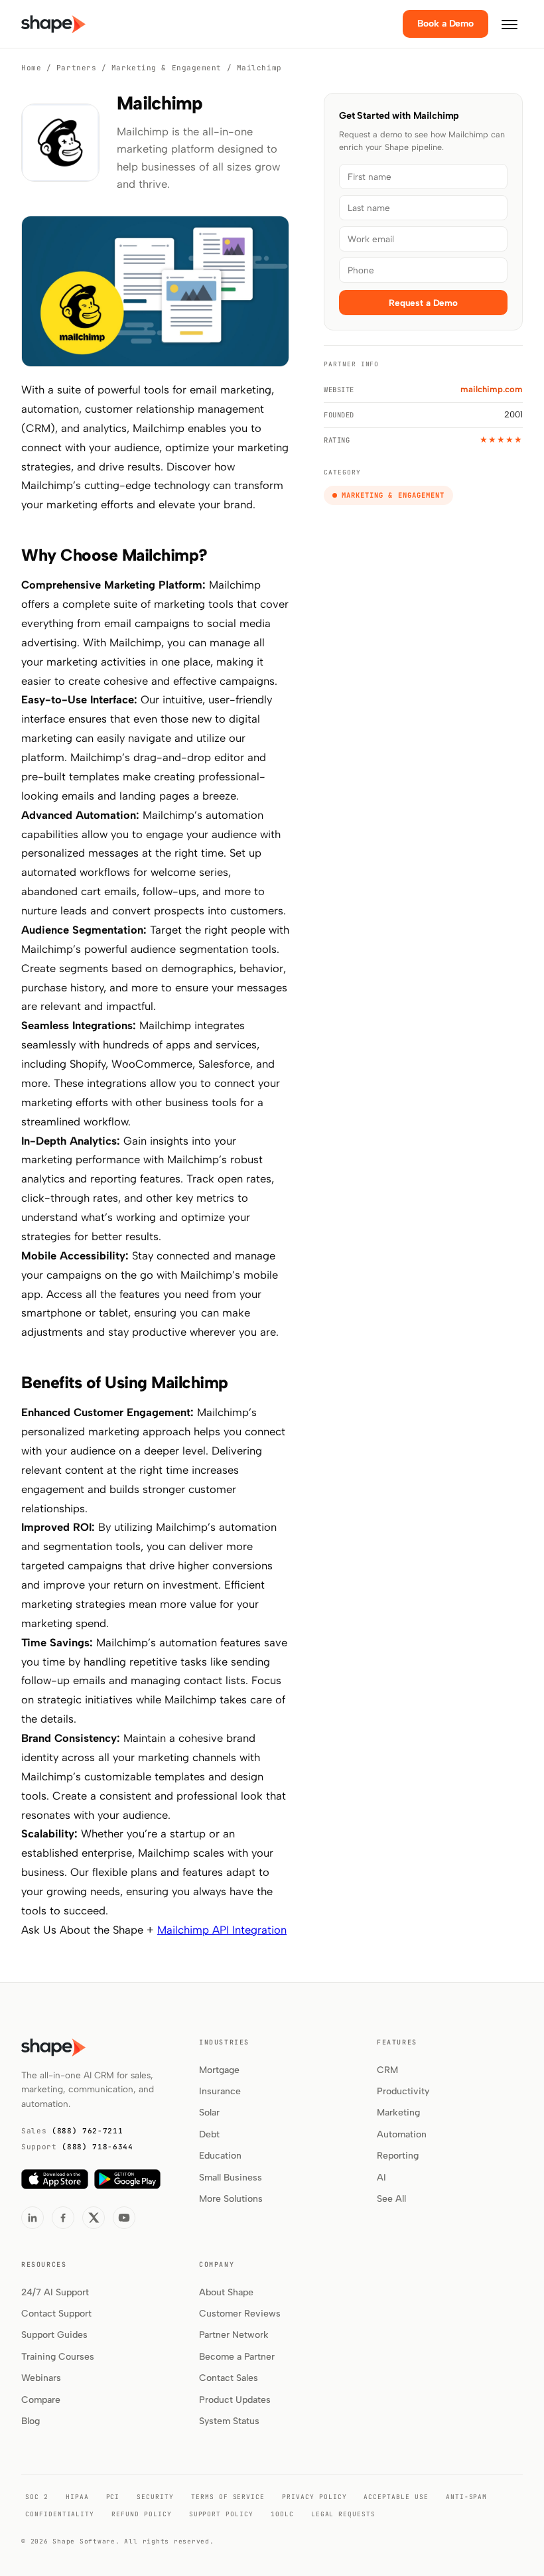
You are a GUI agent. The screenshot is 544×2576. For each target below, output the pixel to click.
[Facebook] (63, 2218)
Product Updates (235, 2400)
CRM (387, 2070)
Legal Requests (343, 2514)
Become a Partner (237, 2357)
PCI (113, 2497)
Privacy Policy (314, 2497)
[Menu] (510, 24)
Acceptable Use (396, 2497)
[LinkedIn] (33, 2218)
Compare (41, 2400)
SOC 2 (37, 2497)
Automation (402, 2134)
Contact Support (56, 2314)
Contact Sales (229, 2378)
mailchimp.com (492, 389)
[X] (94, 2218)
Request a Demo (423, 303)
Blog (31, 2421)
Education (220, 2156)
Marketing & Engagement (167, 68)
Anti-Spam (467, 2497)
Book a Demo (445, 24)
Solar (209, 2112)
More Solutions (231, 2199)
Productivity (403, 2091)
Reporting (398, 2156)
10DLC (282, 2514)
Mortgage (219, 2070)
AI (381, 2178)
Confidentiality (60, 2514)
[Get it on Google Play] (127, 2179)
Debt (209, 2134)
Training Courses (58, 2357)
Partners (76, 68)
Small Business (231, 2178)
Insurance (220, 2091)
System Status (229, 2421)
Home (31, 68)
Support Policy (221, 2514)
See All (391, 2199)
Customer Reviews (240, 2314)
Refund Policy (141, 2514)
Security (155, 2497)
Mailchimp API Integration (222, 1930)
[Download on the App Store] (55, 2179)
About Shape (226, 2292)
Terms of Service (228, 2497)
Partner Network (234, 2335)
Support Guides (54, 2335)
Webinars (41, 2378)
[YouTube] (124, 2218)
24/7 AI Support (55, 2292)
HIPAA (77, 2497)
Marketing (398, 2112)
